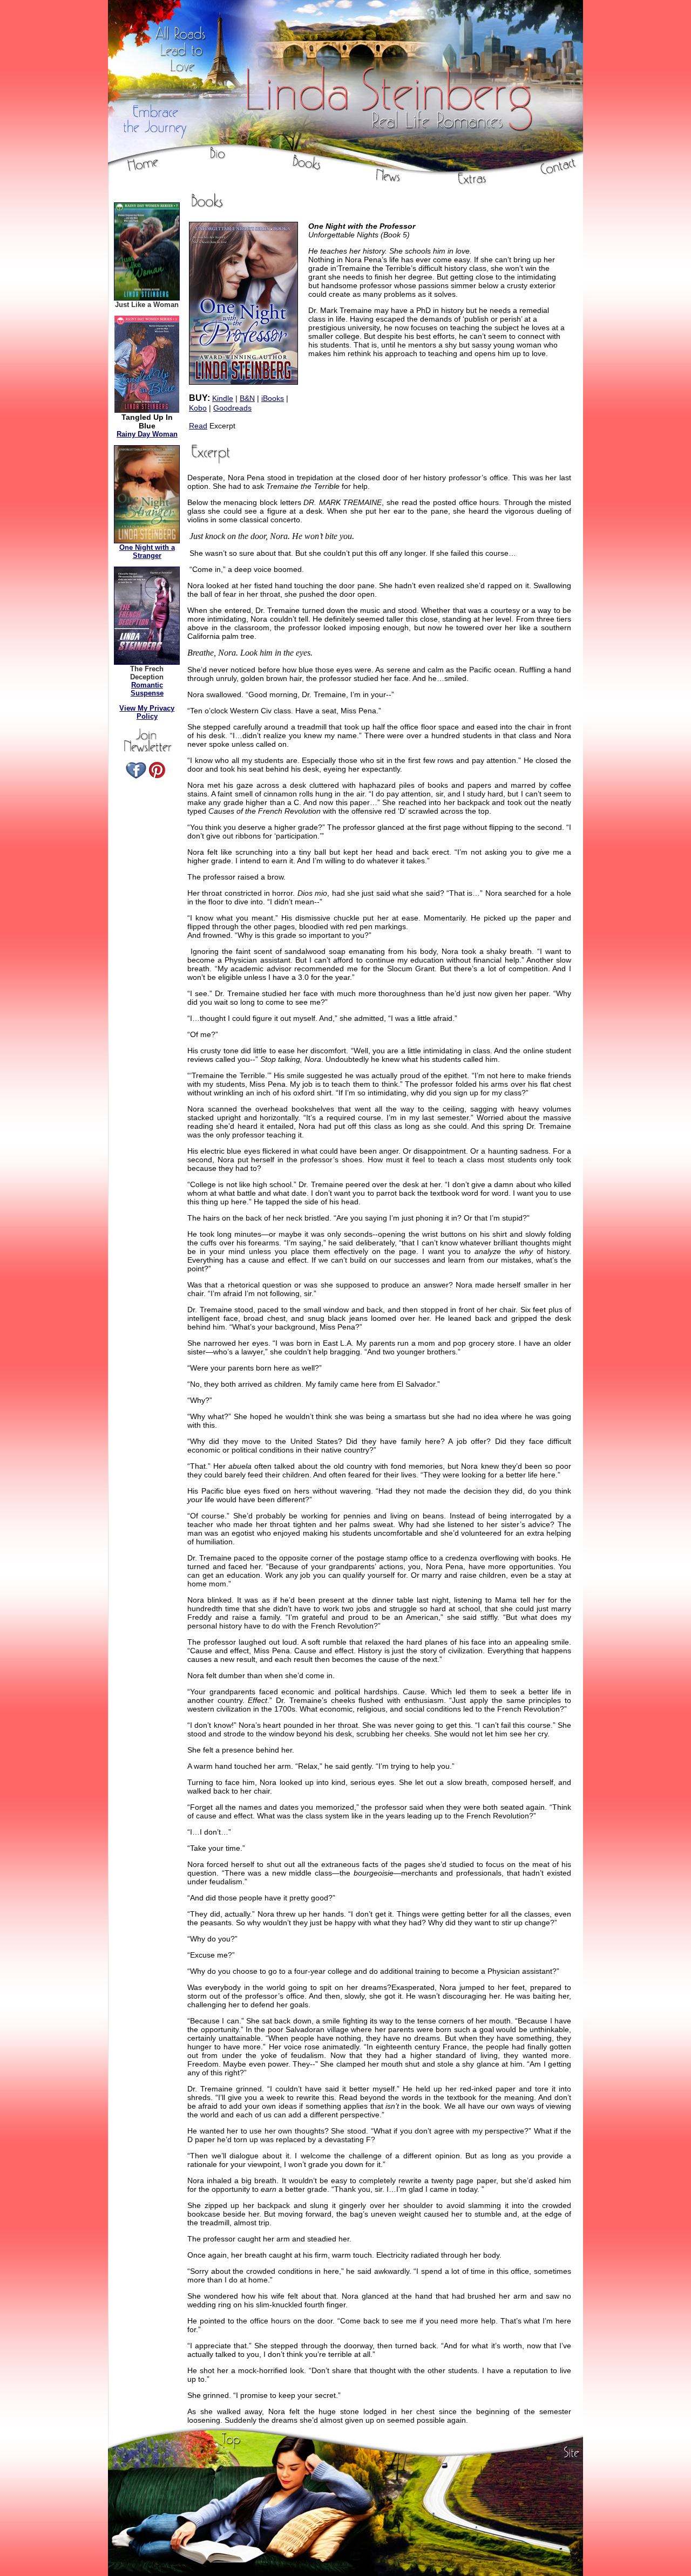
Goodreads (232, 408)
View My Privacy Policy (147, 712)
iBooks (273, 398)
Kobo (198, 408)
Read (198, 426)
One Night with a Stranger (147, 551)
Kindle (223, 398)
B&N (247, 398)
